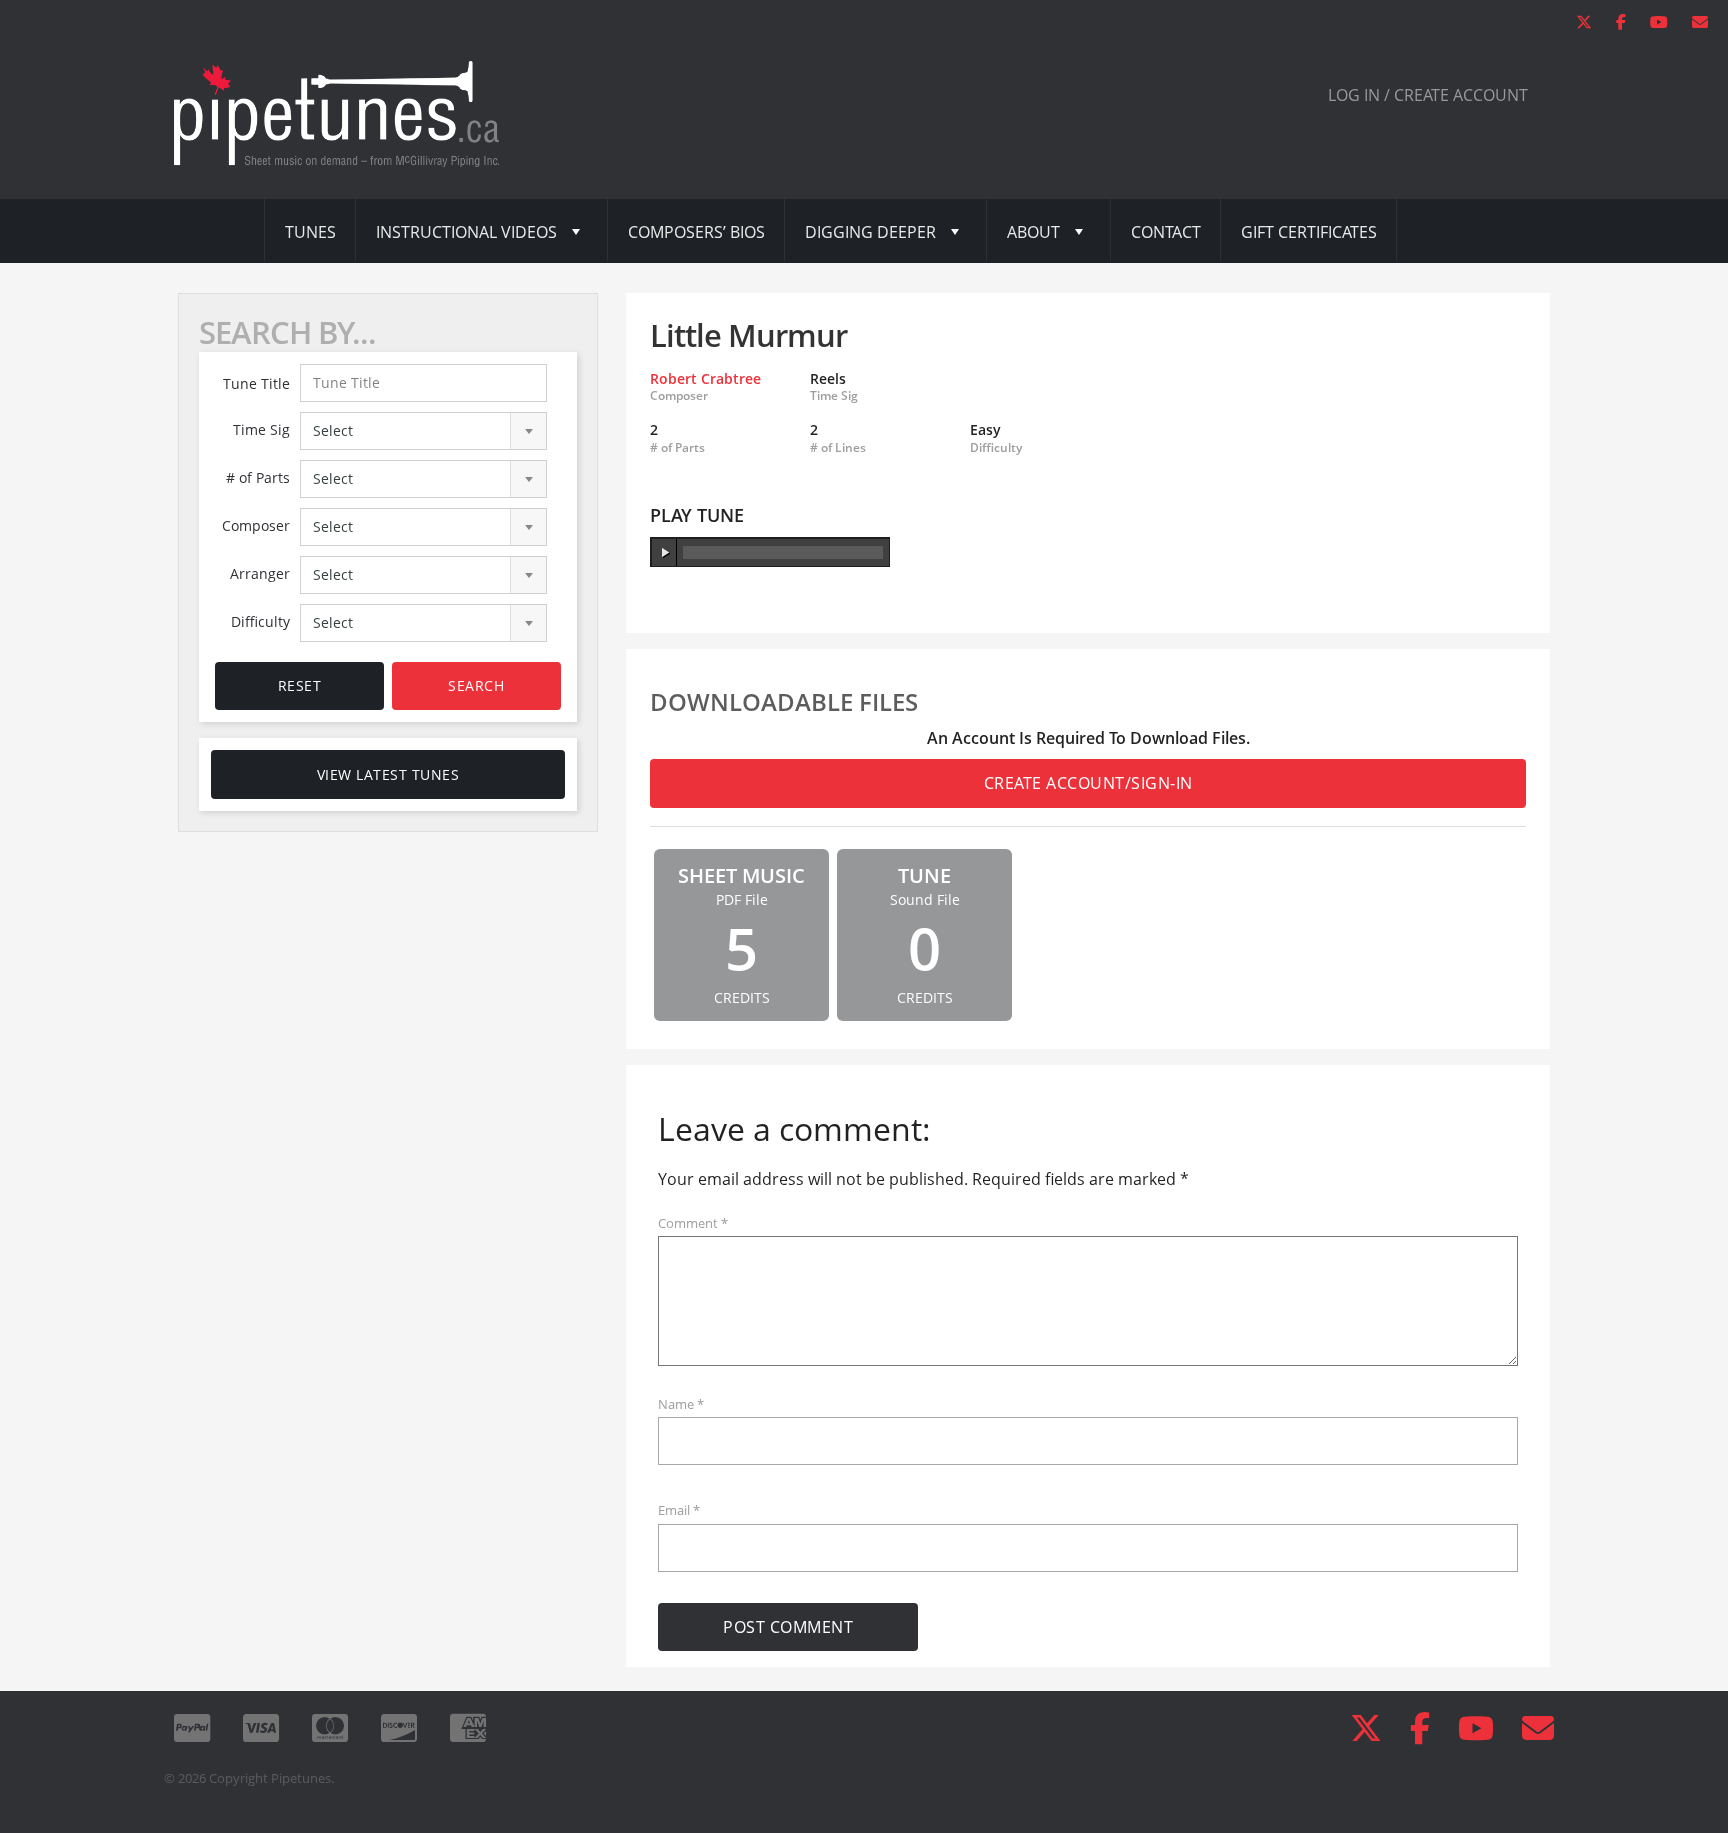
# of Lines (838, 448)
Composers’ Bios (696, 232)
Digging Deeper (870, 232)
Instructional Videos (466, 232)
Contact (1166, 232)
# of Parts (258, 477)
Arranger (260, 573)
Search (476, 685)
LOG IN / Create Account (1428, 95)
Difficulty (260, 621)
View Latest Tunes (388, 774)
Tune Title (256, 383)
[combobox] (424, 431)
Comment (693, 1223)
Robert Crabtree (705, 378)
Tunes (310, 232)
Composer (256, 525)
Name (681, 1404)
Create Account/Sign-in (1088, 783)
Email (679, 1510)
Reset (300, 685)
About (1033, 232)
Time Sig (261, 429)
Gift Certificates (1309, 232)
